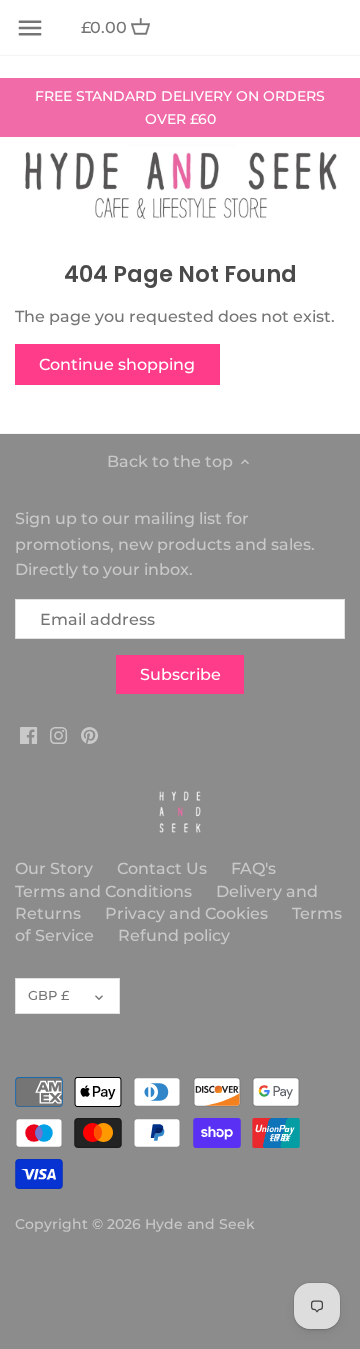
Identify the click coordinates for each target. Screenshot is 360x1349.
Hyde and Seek (200, 1224)
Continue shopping (117, 364)
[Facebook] (28, 735)
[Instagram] (58, 735)
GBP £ (48, 995)
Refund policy (174, 935)
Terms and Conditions (105, 891)
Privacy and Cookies (186, 913)
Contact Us (162, 868)
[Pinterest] (89, 735)
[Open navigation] (30, 28)
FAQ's (253, 868)
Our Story (54, 868)
